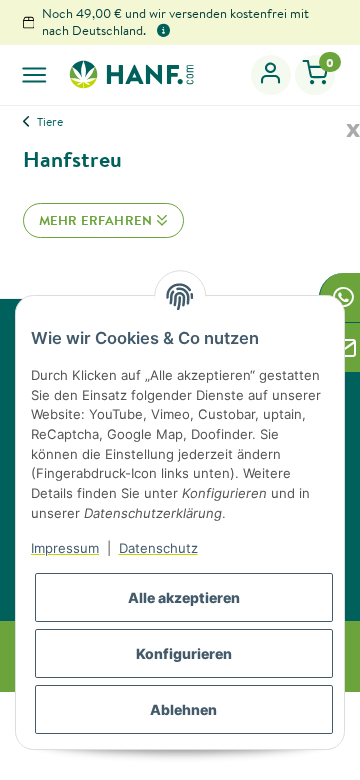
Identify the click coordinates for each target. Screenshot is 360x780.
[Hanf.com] (131, 74)
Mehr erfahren (97, 220)
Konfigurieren (184, 653)
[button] (271, 75)
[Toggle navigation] (34, 74)
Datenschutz (158, 548)
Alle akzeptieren (184, 597)
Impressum (65, 548)
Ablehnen (183, 709)
